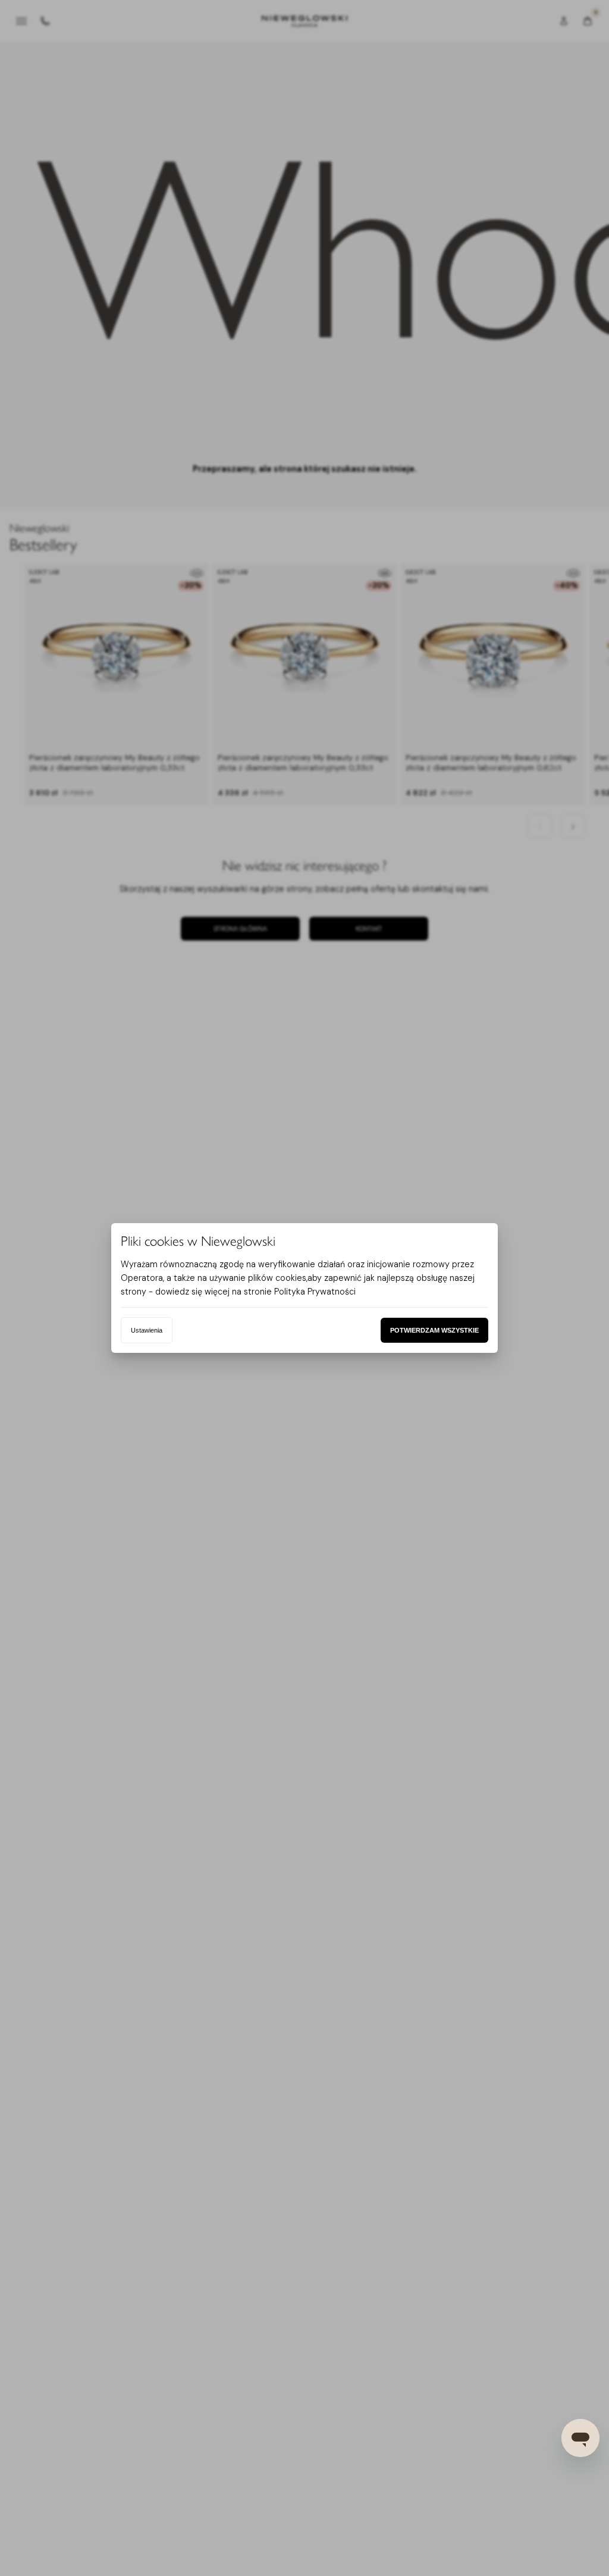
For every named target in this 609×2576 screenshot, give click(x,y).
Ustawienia (147, 1330)
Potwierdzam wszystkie (434, 1330)
